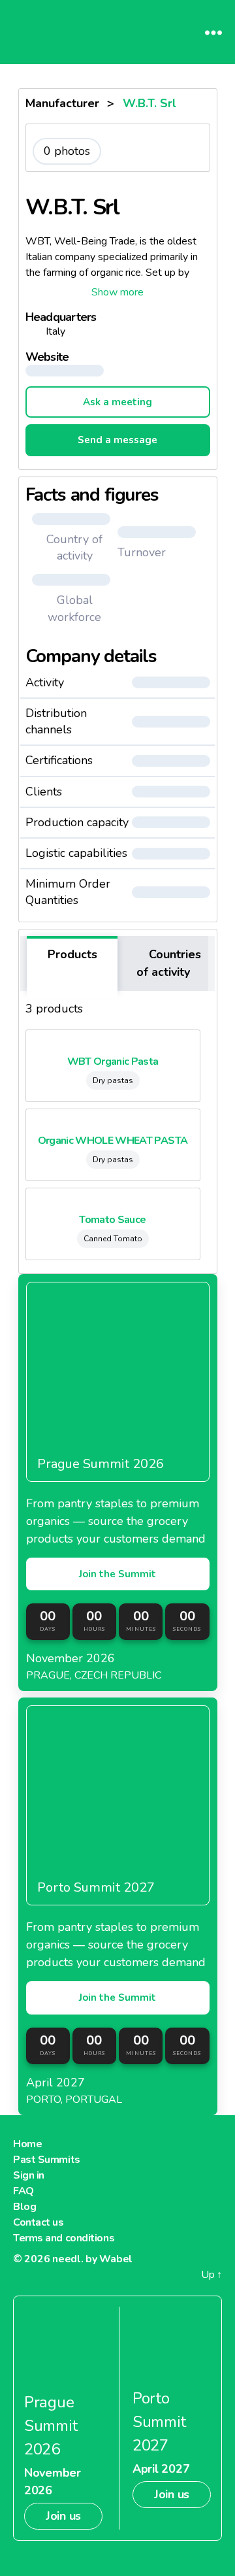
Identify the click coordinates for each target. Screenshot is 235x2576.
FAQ (23, 2191)
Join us (63, 2516)
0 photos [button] (67, 151)
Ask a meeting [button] (117, 402)
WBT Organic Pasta (113, 1062)
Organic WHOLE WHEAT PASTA (113, 1141)
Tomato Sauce (112, 1220)
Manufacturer (62, 103)
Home (27, 2144)
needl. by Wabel (92, 2259)
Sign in (29, 2175)
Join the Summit (117, 1574)
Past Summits (47, 2160)
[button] (118, 292)
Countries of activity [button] (169, 963)
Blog (24, 2207)
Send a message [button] (117, 440)
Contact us (39, 2222)
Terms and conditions (64, 2238)
